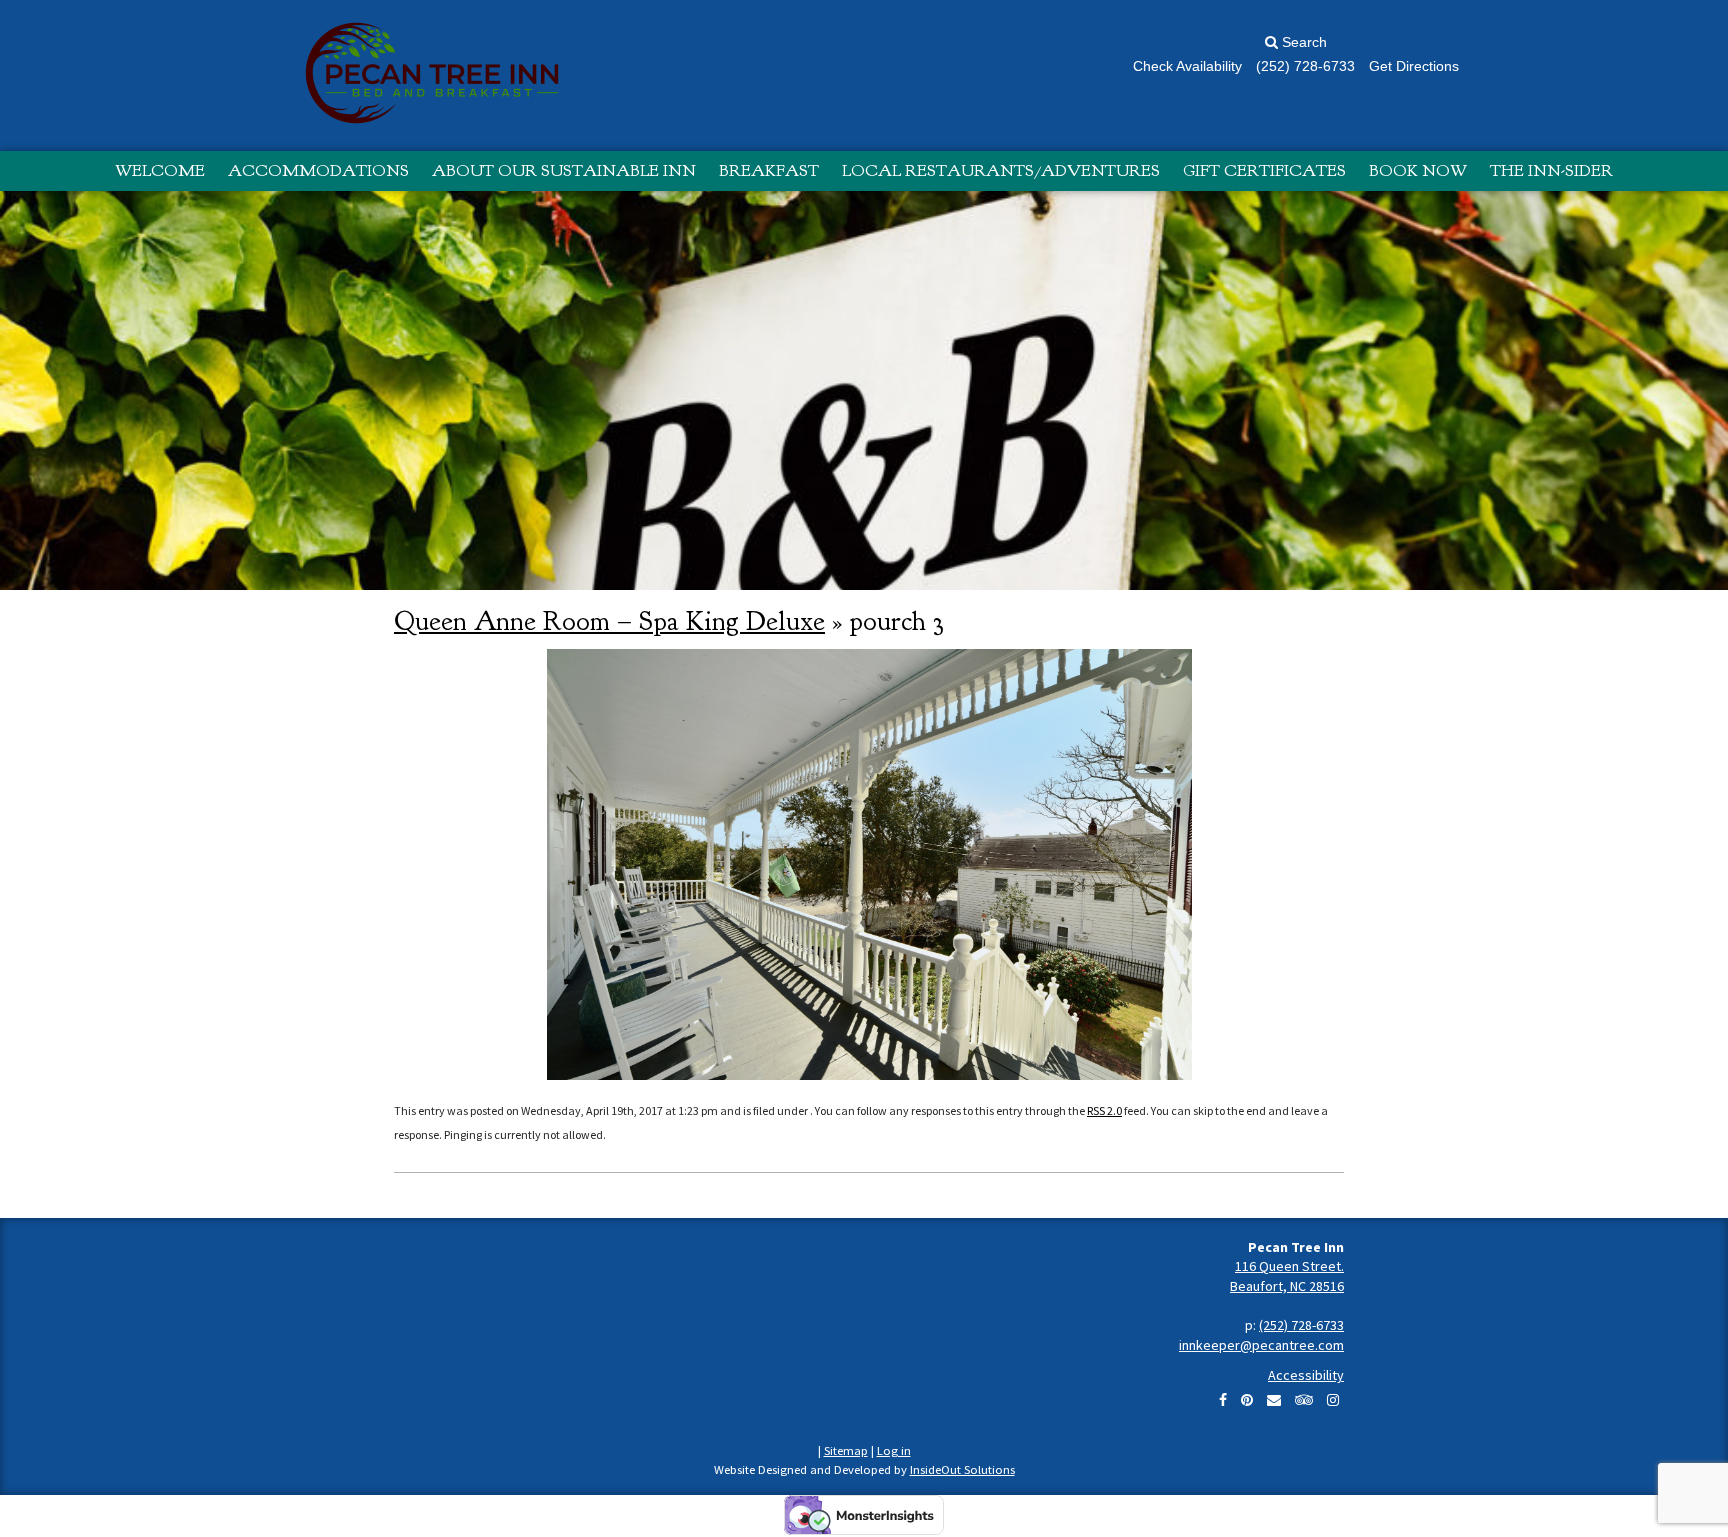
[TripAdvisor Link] (1304, 1400)
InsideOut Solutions (962, 1469)
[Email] (1274, 1400)
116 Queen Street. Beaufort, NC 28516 (1287, 1276)
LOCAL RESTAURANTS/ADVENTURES (1001, 170)
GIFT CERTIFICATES (1264, 170)
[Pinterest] (1247, 1400)
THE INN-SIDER (1551, 170)
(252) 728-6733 (1301, 1325)
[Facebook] (1223, 1400)
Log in (894, 1450)
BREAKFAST (769, 170)
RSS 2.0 (1104, 1110)
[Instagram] (1333, 1400)
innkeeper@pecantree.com (1261, 1345)
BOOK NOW (1418, 170)
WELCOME (160, 170)
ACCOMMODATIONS (318, 170)
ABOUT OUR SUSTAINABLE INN (564, 170)
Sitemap (846, 1450)
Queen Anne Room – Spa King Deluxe (609, 621)
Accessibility (1306, 1375)
